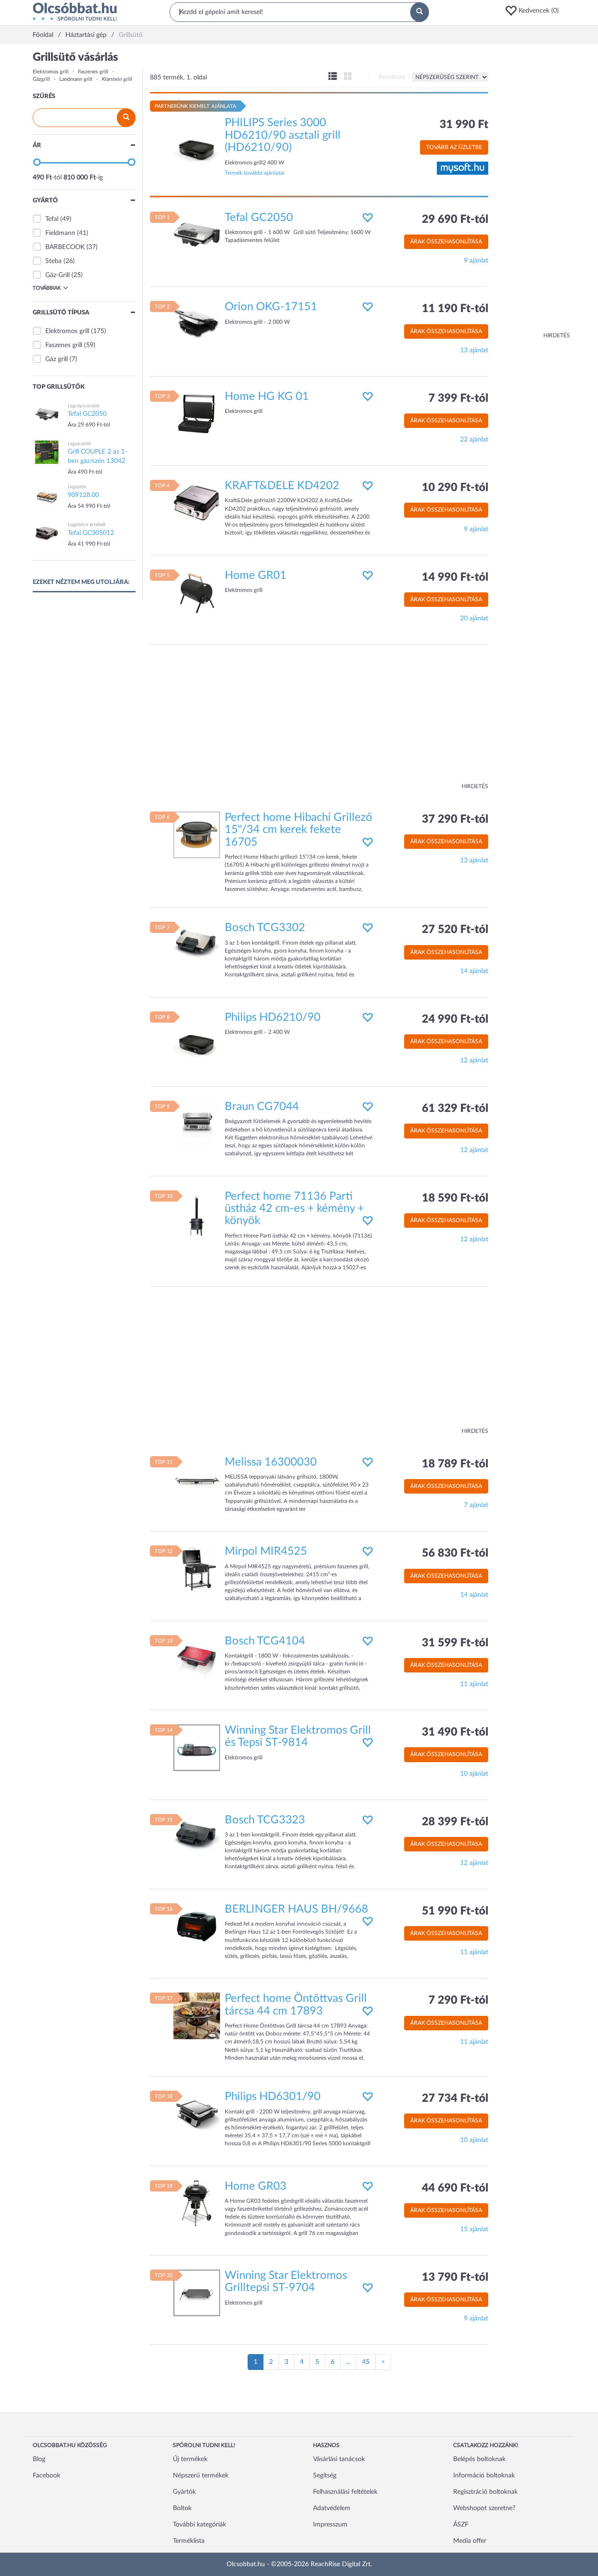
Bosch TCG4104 (265, 1641)
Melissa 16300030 (271, 1462)
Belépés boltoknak (479, 2459)
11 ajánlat (474, 1684)
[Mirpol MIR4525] (197, 1569)
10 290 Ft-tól (455, 488)
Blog (39, 2459)
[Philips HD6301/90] (197, 2114)
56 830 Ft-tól (455, 1553)
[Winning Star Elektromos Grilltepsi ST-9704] (197, 2293)
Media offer (470, 2541)
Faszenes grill (93, 72)
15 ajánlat (474, 2229)
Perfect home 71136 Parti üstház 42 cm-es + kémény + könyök (294, 1209)
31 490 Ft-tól (455, 1732)
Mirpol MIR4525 (266, 1551)
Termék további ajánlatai (255, 173)
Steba (53, 261)
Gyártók (184, 2492)
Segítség (325, 2476)
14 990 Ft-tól (455, 577)
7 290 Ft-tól (458, 2000)
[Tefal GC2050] (197, 235)
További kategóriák (199, 2525)
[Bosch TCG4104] (197, 1658)
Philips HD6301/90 (273, 2097)
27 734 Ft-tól (455, 2099)
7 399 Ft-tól (458, 398)
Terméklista (189, 2541)
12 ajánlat (474, 1060)
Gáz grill (57, 359)
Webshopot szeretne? (484, 2508)
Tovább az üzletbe (454, 147)
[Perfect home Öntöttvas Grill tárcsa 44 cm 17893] (197, 2016)
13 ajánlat (474, 350)
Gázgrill (41, 79)
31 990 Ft (464, 125)
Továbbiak (47, 288)
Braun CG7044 (262, 1107)
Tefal (52, 219)
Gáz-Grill (57, 275)
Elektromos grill (51, 72)
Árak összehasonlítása (446, 242)
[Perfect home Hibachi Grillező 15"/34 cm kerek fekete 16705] (197, 835)
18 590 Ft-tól (455, 1198)
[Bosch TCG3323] (197, 1837)
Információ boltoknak (484, 2476)
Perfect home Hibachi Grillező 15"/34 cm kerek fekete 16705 (299, 830)
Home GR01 (256, 576)
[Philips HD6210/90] (197, 1034)
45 (366, 2362)
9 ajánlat (476, 261)
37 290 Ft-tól (455, 819)
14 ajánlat (474, 971)
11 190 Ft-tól (455, 309)
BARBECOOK (65, 247)
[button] (535, 11)
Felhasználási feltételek (345, 2492)
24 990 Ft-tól (455, 1019)
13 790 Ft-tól (455, 2277)
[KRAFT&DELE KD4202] (197, 503)
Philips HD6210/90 (273, 1018)
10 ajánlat (474, 1774)
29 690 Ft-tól (455, 220)
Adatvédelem (332, 2508)
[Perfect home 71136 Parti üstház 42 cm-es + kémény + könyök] (197, 1213)
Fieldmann (60, 233)
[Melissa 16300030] (197, 1479)
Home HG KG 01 (267, 397)
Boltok (182, 2508)
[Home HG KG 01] (197, 413)
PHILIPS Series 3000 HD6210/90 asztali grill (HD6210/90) (283, 135)
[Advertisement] (533, 192)
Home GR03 (256, 2186)
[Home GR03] (197, 2203)
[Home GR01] (197, 592)
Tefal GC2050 (259, 218)
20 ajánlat (474, 619)
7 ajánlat (476, 1505)
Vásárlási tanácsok (339, 2459)
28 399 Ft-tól (455, 1822)
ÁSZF (461, 2525)
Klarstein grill (117, 79)
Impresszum (330, 2525)
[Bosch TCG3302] (197, 945)
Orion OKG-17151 (271, 307)
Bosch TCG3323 (265, 1820)
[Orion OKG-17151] (197, 324)
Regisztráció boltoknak (485, 2492)
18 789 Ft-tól (455, 1464)
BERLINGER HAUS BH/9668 (296, 1909)
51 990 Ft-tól (455, 1911)
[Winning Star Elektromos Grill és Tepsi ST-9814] (197, 1748)
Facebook (46, 2476)
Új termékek (190, 2459)
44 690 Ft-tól (455, 2188)
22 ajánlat (474, 440)
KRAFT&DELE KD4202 (282, 486)
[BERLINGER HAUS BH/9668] (197, 1926)
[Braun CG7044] (197, 1124)
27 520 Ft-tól (455, 930)
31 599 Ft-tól (455, 1643)
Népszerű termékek (201, 2476)
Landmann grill (76, 79)
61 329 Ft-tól (455, 1109)
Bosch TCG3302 (265, 928)
